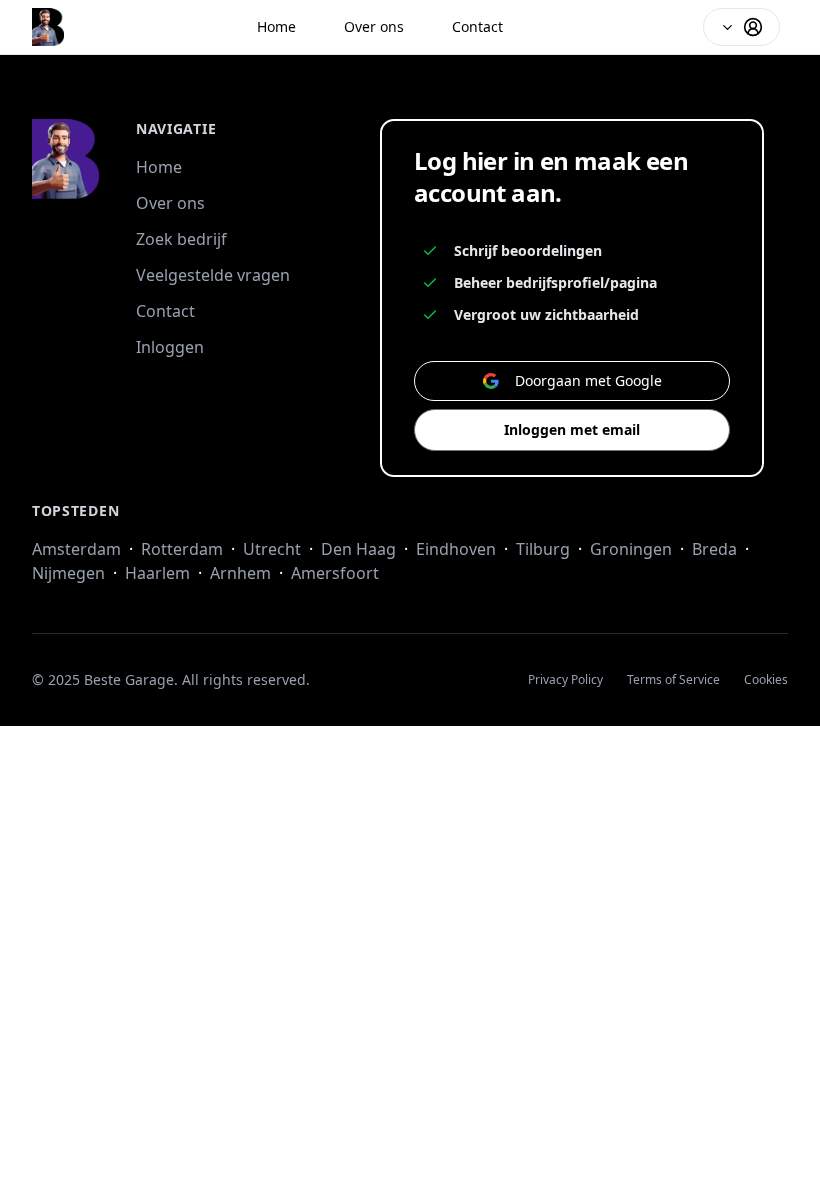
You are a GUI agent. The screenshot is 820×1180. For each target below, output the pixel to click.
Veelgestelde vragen (213, 275)
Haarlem (157, 573)
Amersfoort (335, 573)
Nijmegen (68, 573)
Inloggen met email (572, 429)
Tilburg (543, 549)
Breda (714, 549)
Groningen (631, 549)
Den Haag (358, 549)
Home (276, 26)
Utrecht (272, 549)
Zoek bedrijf (181, 239)
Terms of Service (673, 680)
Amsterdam (76, 549)
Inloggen (170, 347)
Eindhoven (456, 549)
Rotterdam (182, 549)
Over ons (374, 26)
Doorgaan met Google (588, 380)
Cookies (766, 680)
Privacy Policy (565, 680)
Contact (477, 26)
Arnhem (240, 573)
